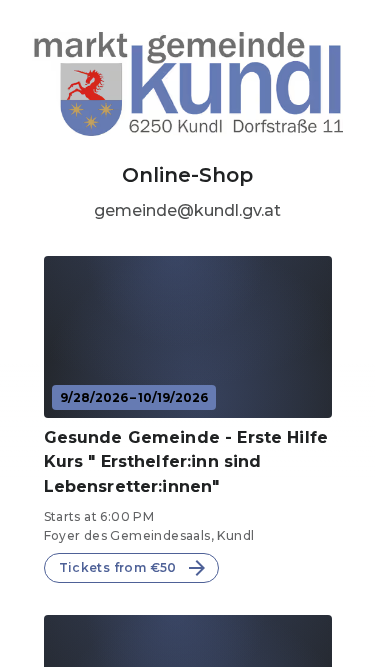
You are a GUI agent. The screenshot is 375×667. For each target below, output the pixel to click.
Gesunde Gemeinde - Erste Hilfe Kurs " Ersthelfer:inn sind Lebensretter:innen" (186, 462)
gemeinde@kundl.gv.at (187, 210)
